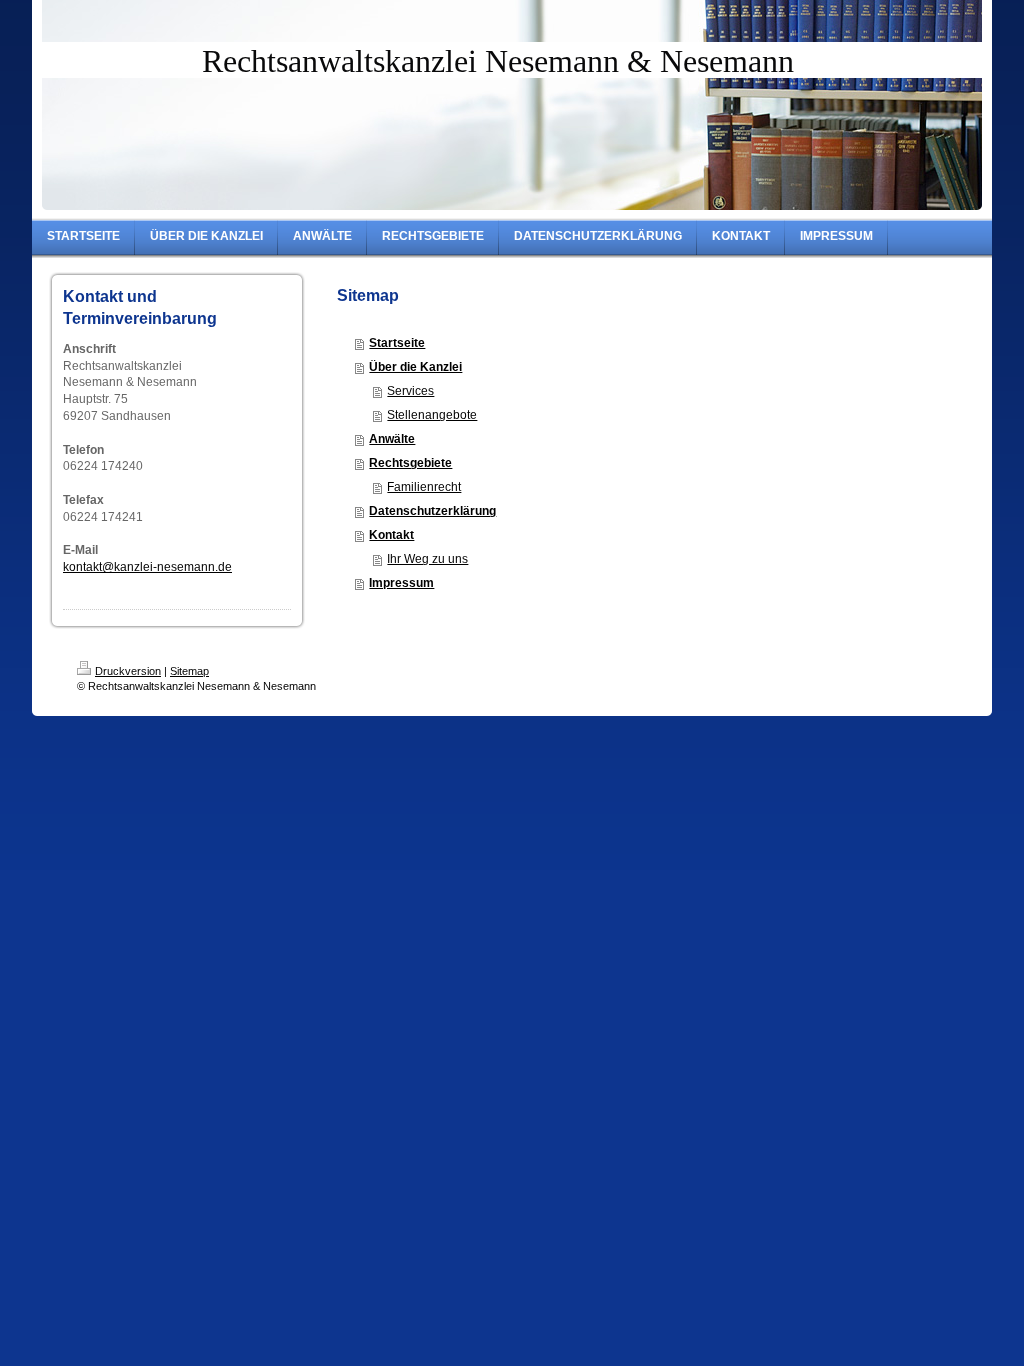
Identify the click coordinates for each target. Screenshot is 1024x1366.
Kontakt (391, 535)
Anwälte (392, 439)
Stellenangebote (432, 415)
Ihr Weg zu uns (427, 559)
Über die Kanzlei (415, 367)
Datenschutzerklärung (432, 511)
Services (410, 391)
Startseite (397, 343)
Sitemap (189, 671)
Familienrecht (424, 487)
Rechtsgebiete (410, 463)
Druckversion (128, 671)
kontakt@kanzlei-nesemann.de (147, 567)
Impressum (401, 583)
